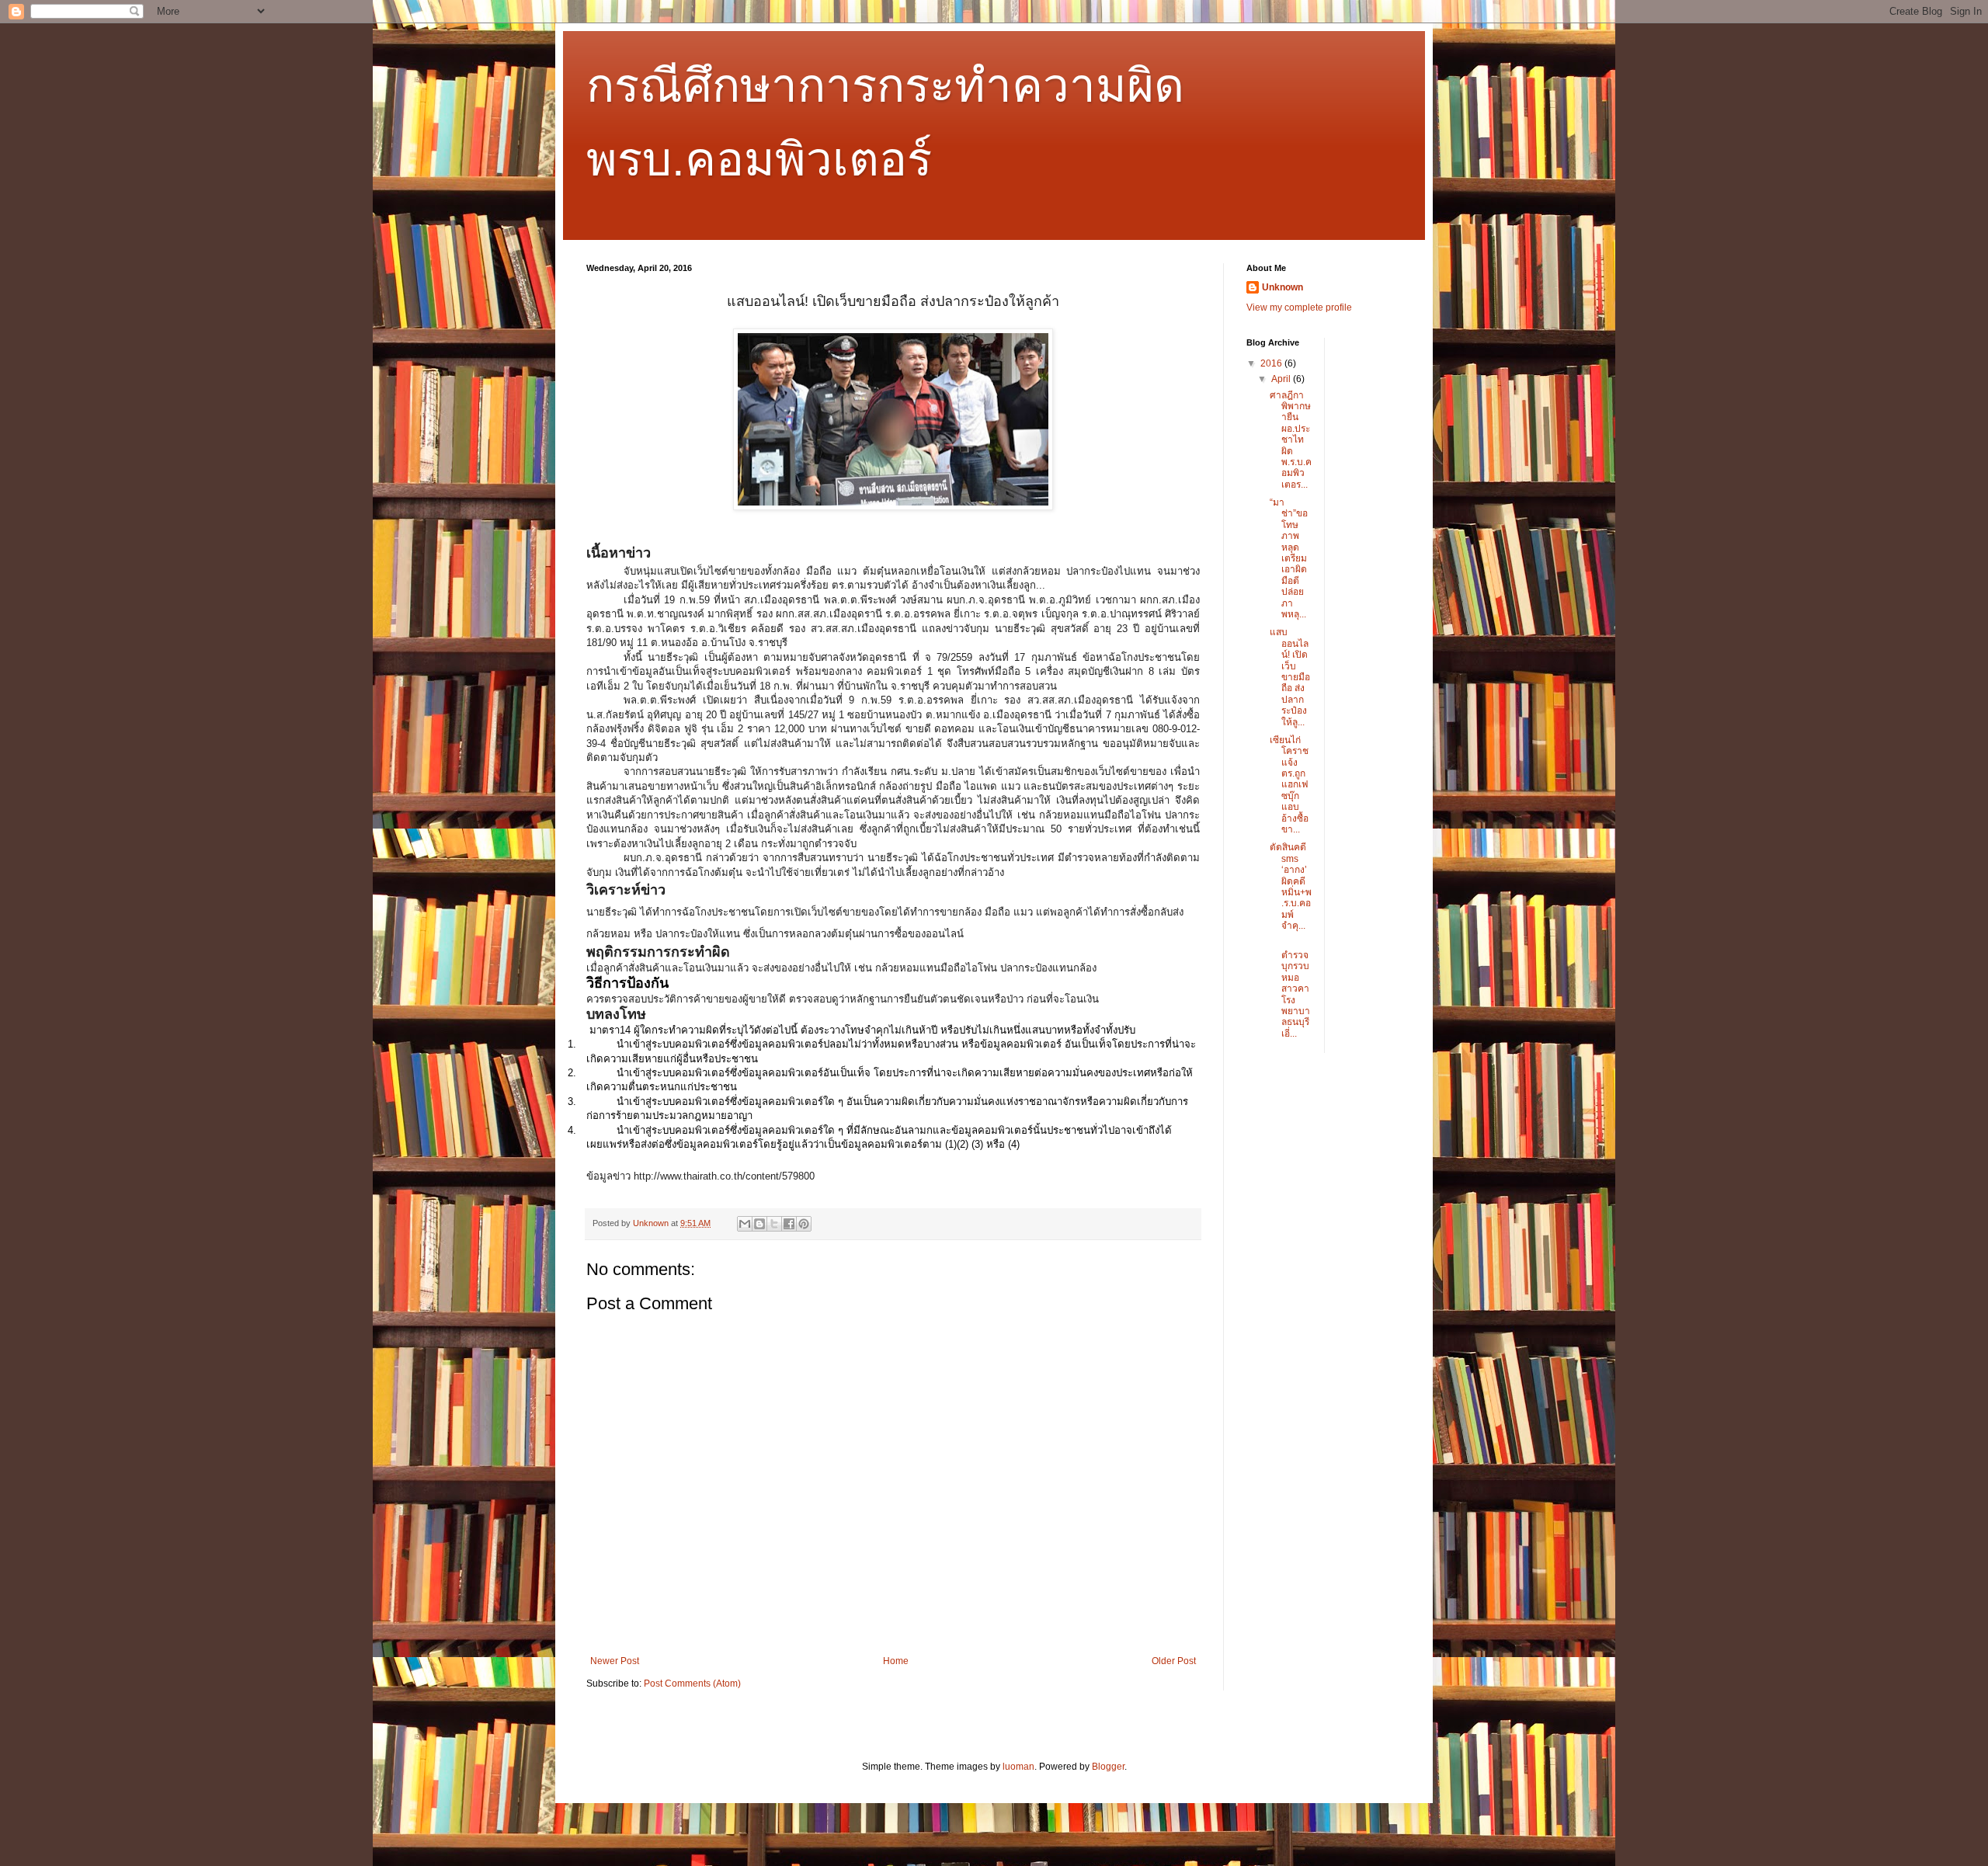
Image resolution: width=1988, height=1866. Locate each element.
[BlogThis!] (759, 1224)
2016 (1272, 363)
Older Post (1174, 1661)
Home (896, 1661)
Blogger (1108, 1767)
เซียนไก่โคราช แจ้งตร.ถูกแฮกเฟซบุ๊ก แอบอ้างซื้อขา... (1289, 785)
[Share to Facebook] (789, 1224)
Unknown (1282, 287)
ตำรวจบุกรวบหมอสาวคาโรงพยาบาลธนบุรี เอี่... (1290, 989)
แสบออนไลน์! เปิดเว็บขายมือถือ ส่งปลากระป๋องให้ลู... (1290, 677)
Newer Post (615, 1661)
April (1282, 379)
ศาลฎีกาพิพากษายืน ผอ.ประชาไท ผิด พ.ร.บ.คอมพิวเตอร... (1291, 440)
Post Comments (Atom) (692, 1684)
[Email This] (745, 1224)
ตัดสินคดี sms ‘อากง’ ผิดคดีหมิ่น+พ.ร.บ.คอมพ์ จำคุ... (1291, 886)
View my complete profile (1299, 308)
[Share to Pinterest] (804, 1224)
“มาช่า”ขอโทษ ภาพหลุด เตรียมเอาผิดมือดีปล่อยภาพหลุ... (1289, 558)
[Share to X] (774, 1224)
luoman (1018, 1767)
